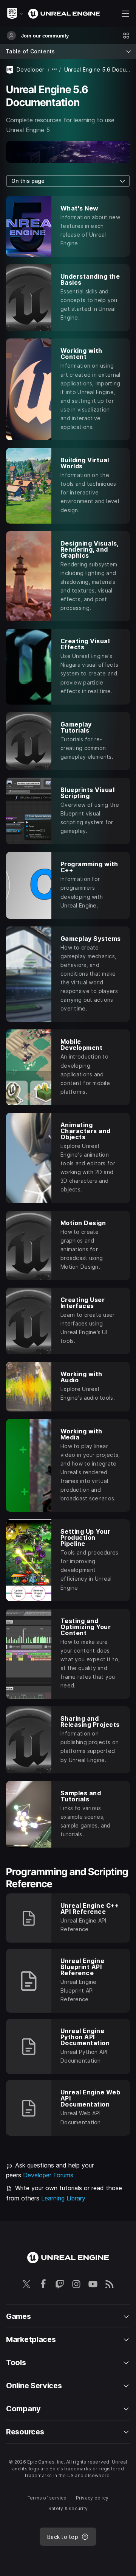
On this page (28, 181)
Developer (31, 69)
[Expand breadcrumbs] (54, 69)
